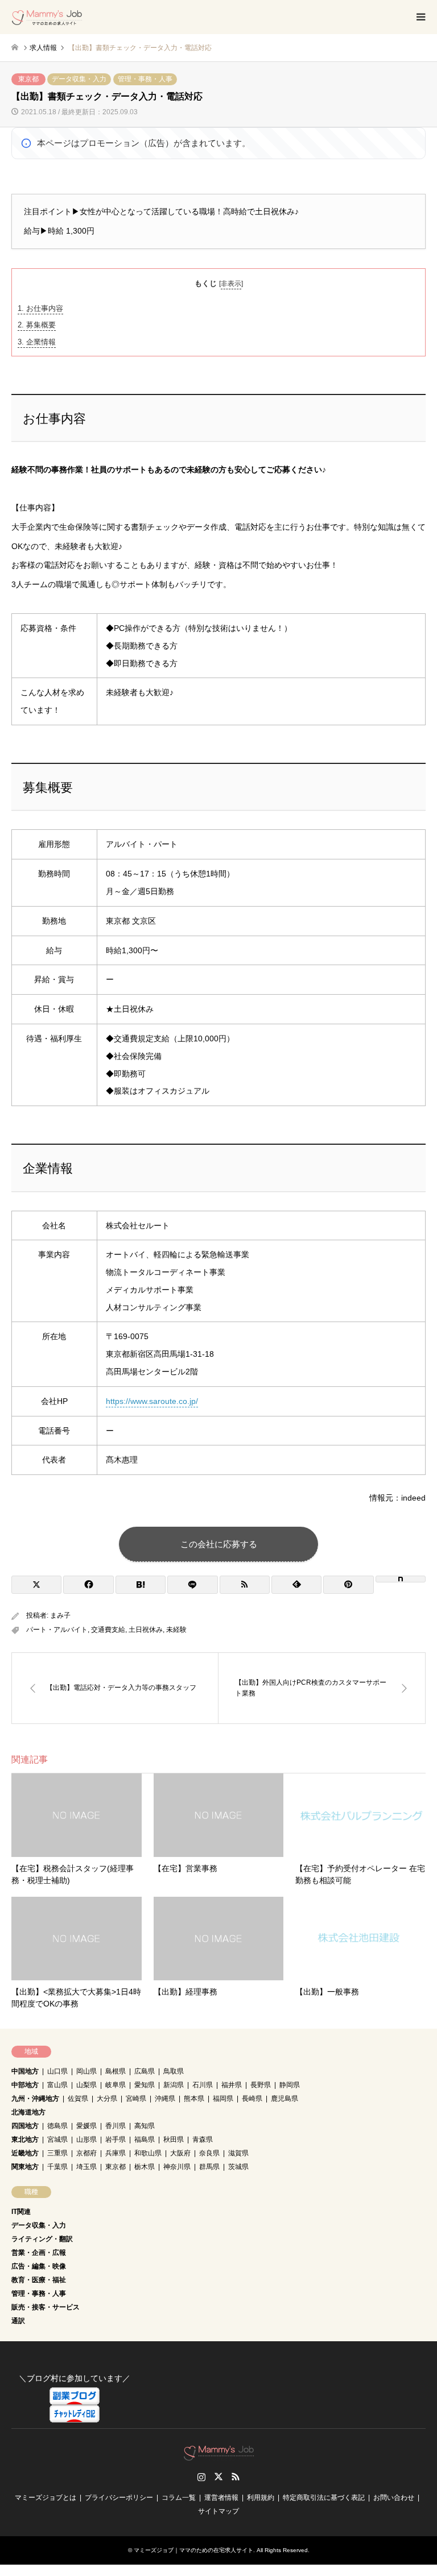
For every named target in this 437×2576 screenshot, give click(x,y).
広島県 (145, 2071)
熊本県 (194, 2099)
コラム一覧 (179, 2498)
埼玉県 (86, 2167)
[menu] (420, 17)
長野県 (261, 2085)
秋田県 (174, 2139)
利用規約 (261, 2498)
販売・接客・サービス (46, 2307)
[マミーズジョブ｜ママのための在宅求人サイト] (47, 17)
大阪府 (180, 2153)
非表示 (231, 284)
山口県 (57, 2071)
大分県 (107, 2099)
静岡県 (290, 2085)
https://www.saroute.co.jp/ (152, 1401)
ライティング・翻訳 (42, 2239)
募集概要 (37, 325)
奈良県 (209, 2153)
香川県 (116, 2126)
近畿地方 (25, 2153)
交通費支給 (108, 1630)
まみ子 (60, 1615)
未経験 (176, 1630)
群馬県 (209, 2167)
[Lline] (192, 1585)
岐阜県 (116, 2085)
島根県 (116, 2071)
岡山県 (86, 2071)
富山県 (57, 2085)
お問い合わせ (394, 2498)
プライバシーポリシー (119, 2498)
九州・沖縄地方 (35, 2099)
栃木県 (145, 2167)
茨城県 (238, 2167)
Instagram (201, 2477)
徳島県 (57, 2126)
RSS (236, 2477)
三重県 (57, 2153)
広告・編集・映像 (39, 2266)
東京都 (28, 79)
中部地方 (25, 2085)
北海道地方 (28, 2112)
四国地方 (25, 2126)
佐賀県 (78, 2099)
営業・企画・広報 (39, 2253)
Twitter (218, 2477)
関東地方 (25, 2167)
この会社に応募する (219, 1544)
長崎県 (252, 2099)
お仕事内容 (40, 308)
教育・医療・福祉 (39, 2280)
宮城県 (57, 2139)
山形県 (86, 2139)
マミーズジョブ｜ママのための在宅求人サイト (193, 2550)
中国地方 (25, 2071)
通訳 (18, 2321)
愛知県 (145, 2085)
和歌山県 (148, 2153)
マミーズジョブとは (46, 2498)
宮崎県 (136, 2099)
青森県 (203, 2139)
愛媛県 (86, 2126)
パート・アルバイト (57, 1630)
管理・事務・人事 (145, 79)
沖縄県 (165, 2099)
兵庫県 (116, 2153)
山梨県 (86, 2085)
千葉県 (57, 2167)
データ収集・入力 (79, 79)
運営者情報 (221, 2498)
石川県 (203, 2085)
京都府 (86, 2153)
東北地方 (25, 2139)
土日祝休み (146, 1630)
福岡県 (223, 2099)
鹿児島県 (285, 2099)
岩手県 (116, 2139)
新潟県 (174, 2085)
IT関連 (21, 2212)
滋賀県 (238, 2153)
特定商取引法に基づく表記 (324, 2498)
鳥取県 (174, 2071)
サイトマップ (218, 2511)
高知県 (145, 2126)
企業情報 (37, 342)
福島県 (145, 2139)
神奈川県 (177, 2167)
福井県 (232, 2085)
